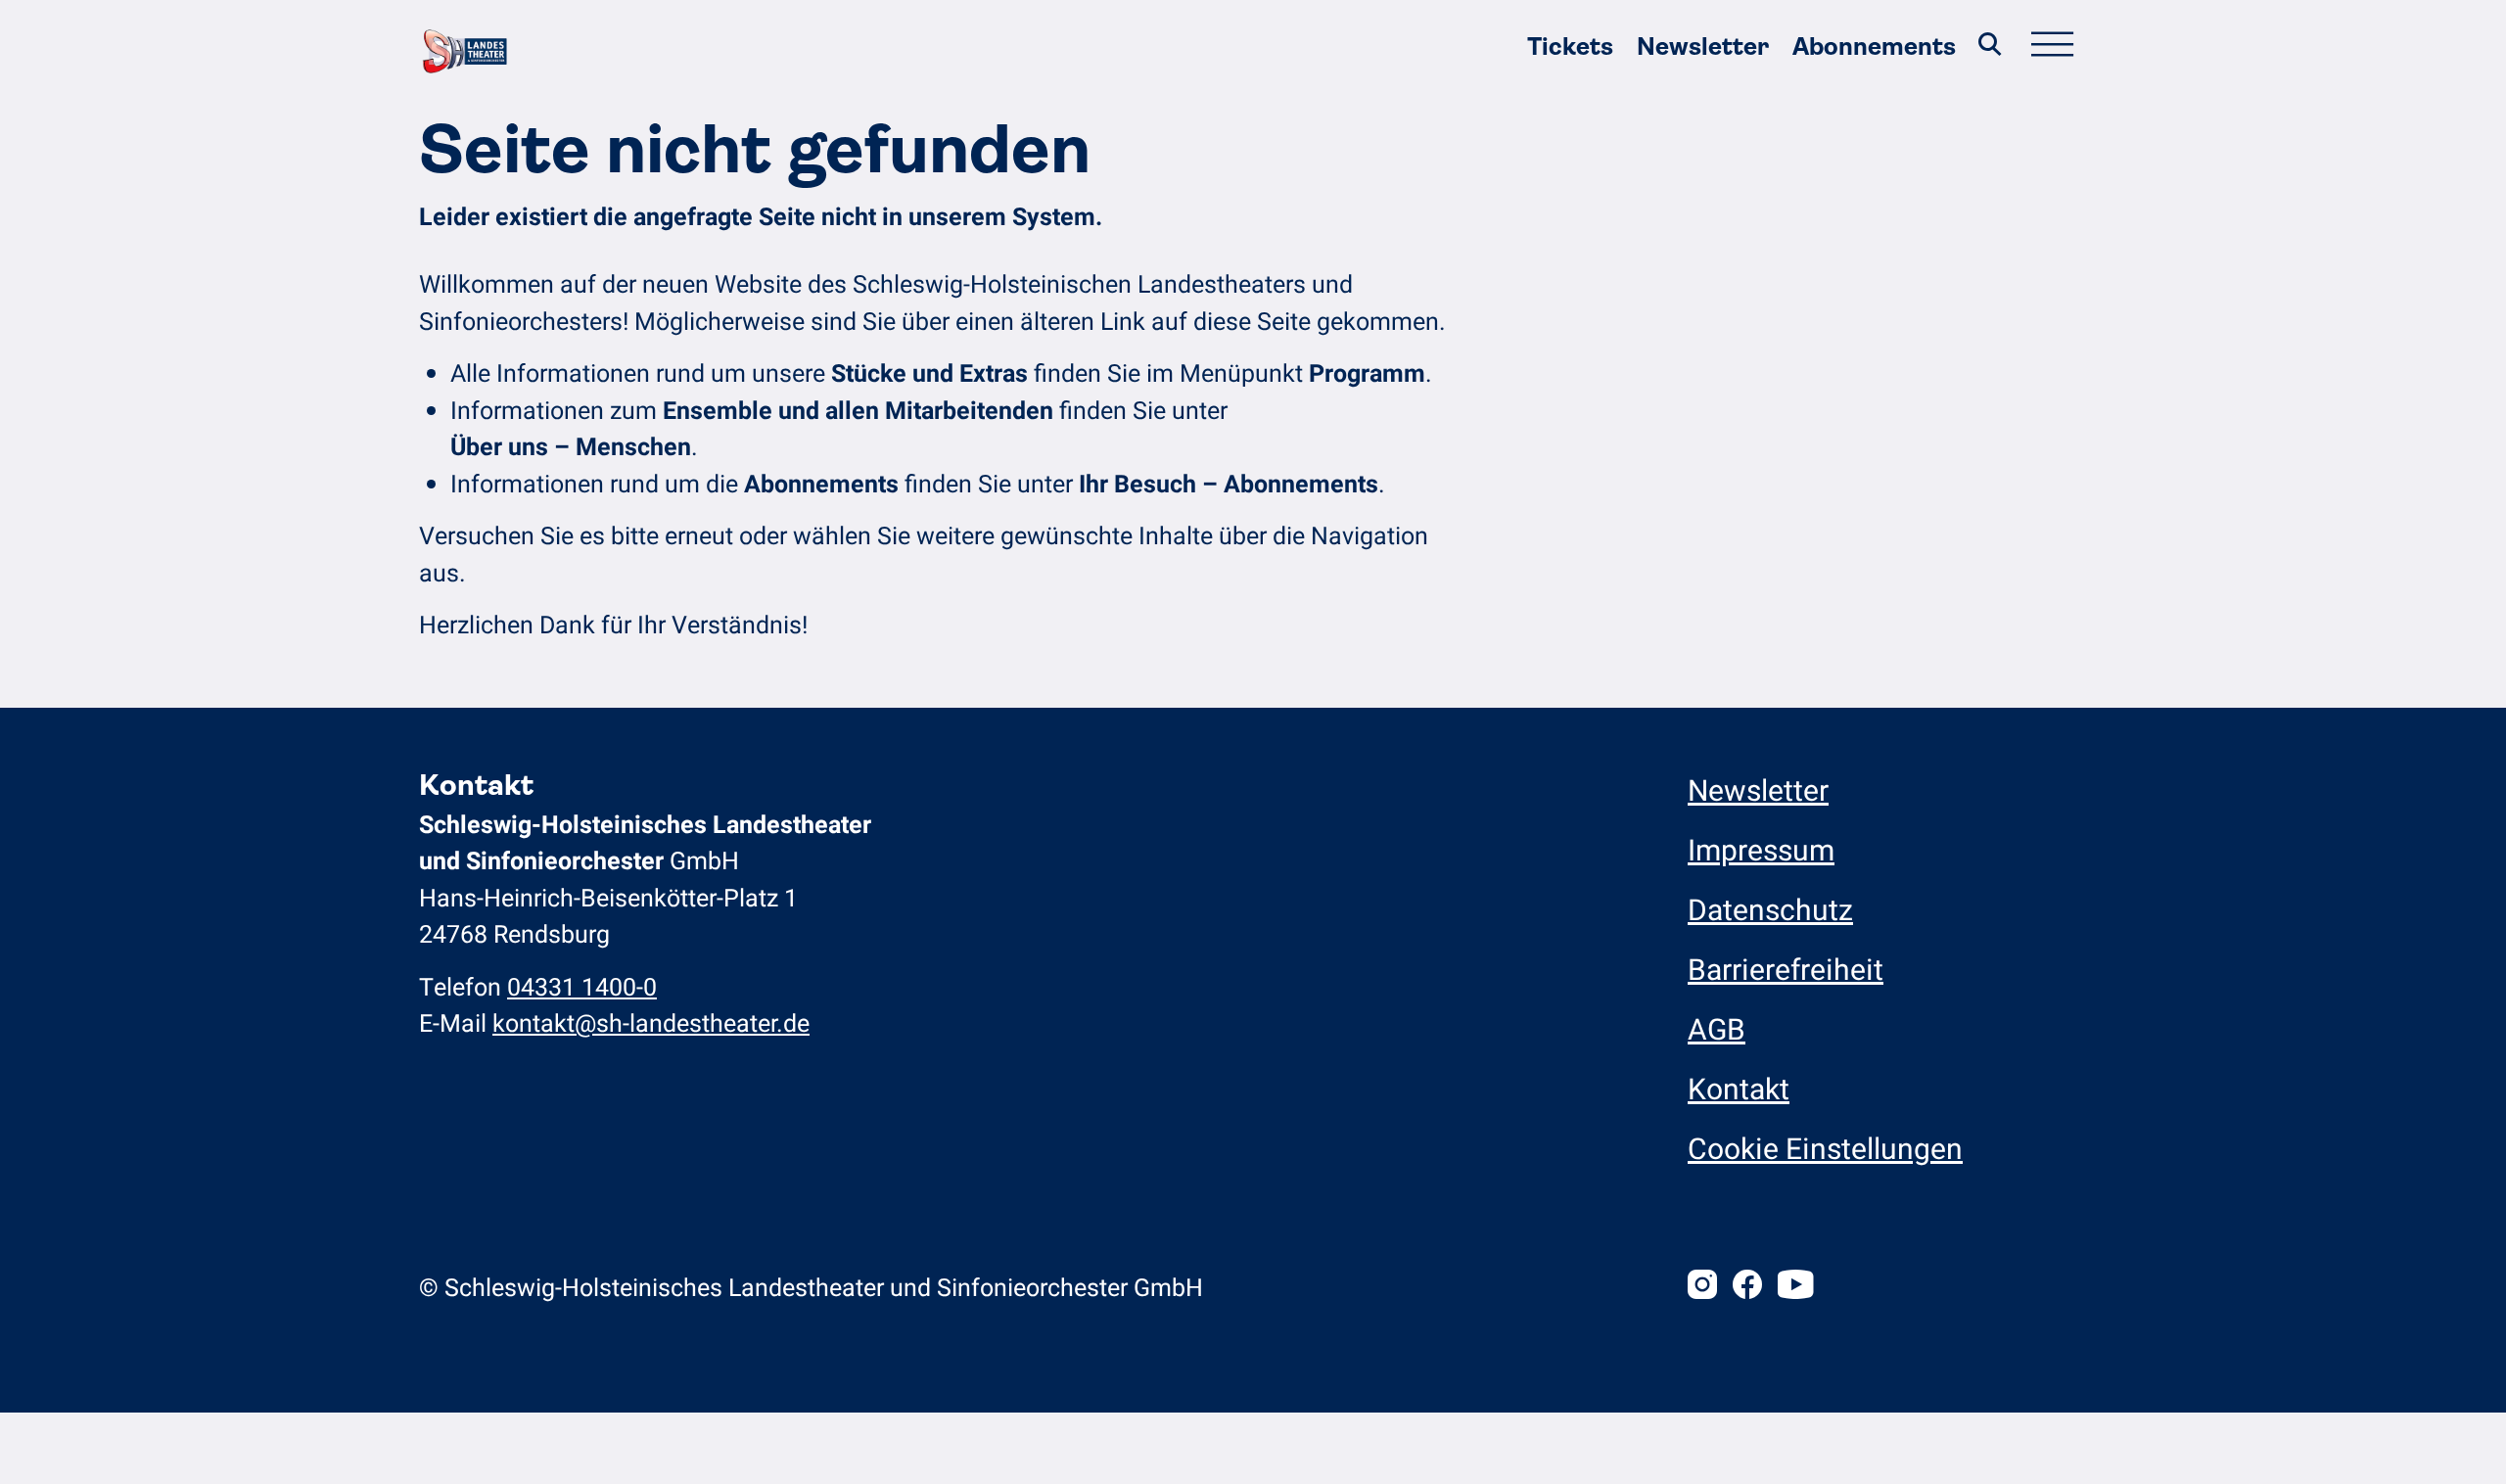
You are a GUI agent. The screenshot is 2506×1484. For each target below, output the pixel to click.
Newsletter (1703, 46)
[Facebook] (1747, 1288)
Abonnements (1874, 46)
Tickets (1570, 46)
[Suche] (1990, 47)
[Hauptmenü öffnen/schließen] (2052, 47)
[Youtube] (1795, 1288)
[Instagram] (1702, 1288)
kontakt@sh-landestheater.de (651, 1024)
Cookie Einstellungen (1825, 1150)
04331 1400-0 (582, 988)
